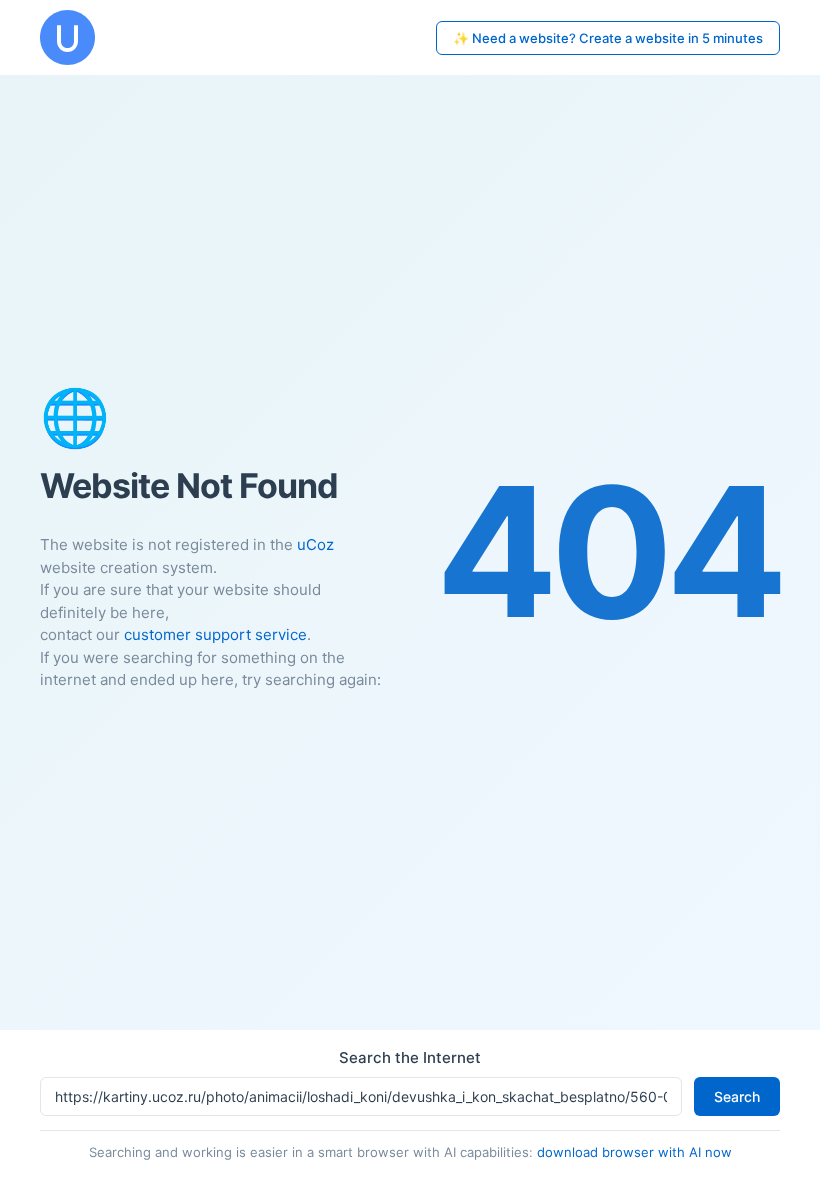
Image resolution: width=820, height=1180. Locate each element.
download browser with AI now (634, 1152)
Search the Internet (410, 1057)
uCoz (315, 544)
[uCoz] (67, 37)
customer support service (215, 634)
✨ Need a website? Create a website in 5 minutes (608, 38)
